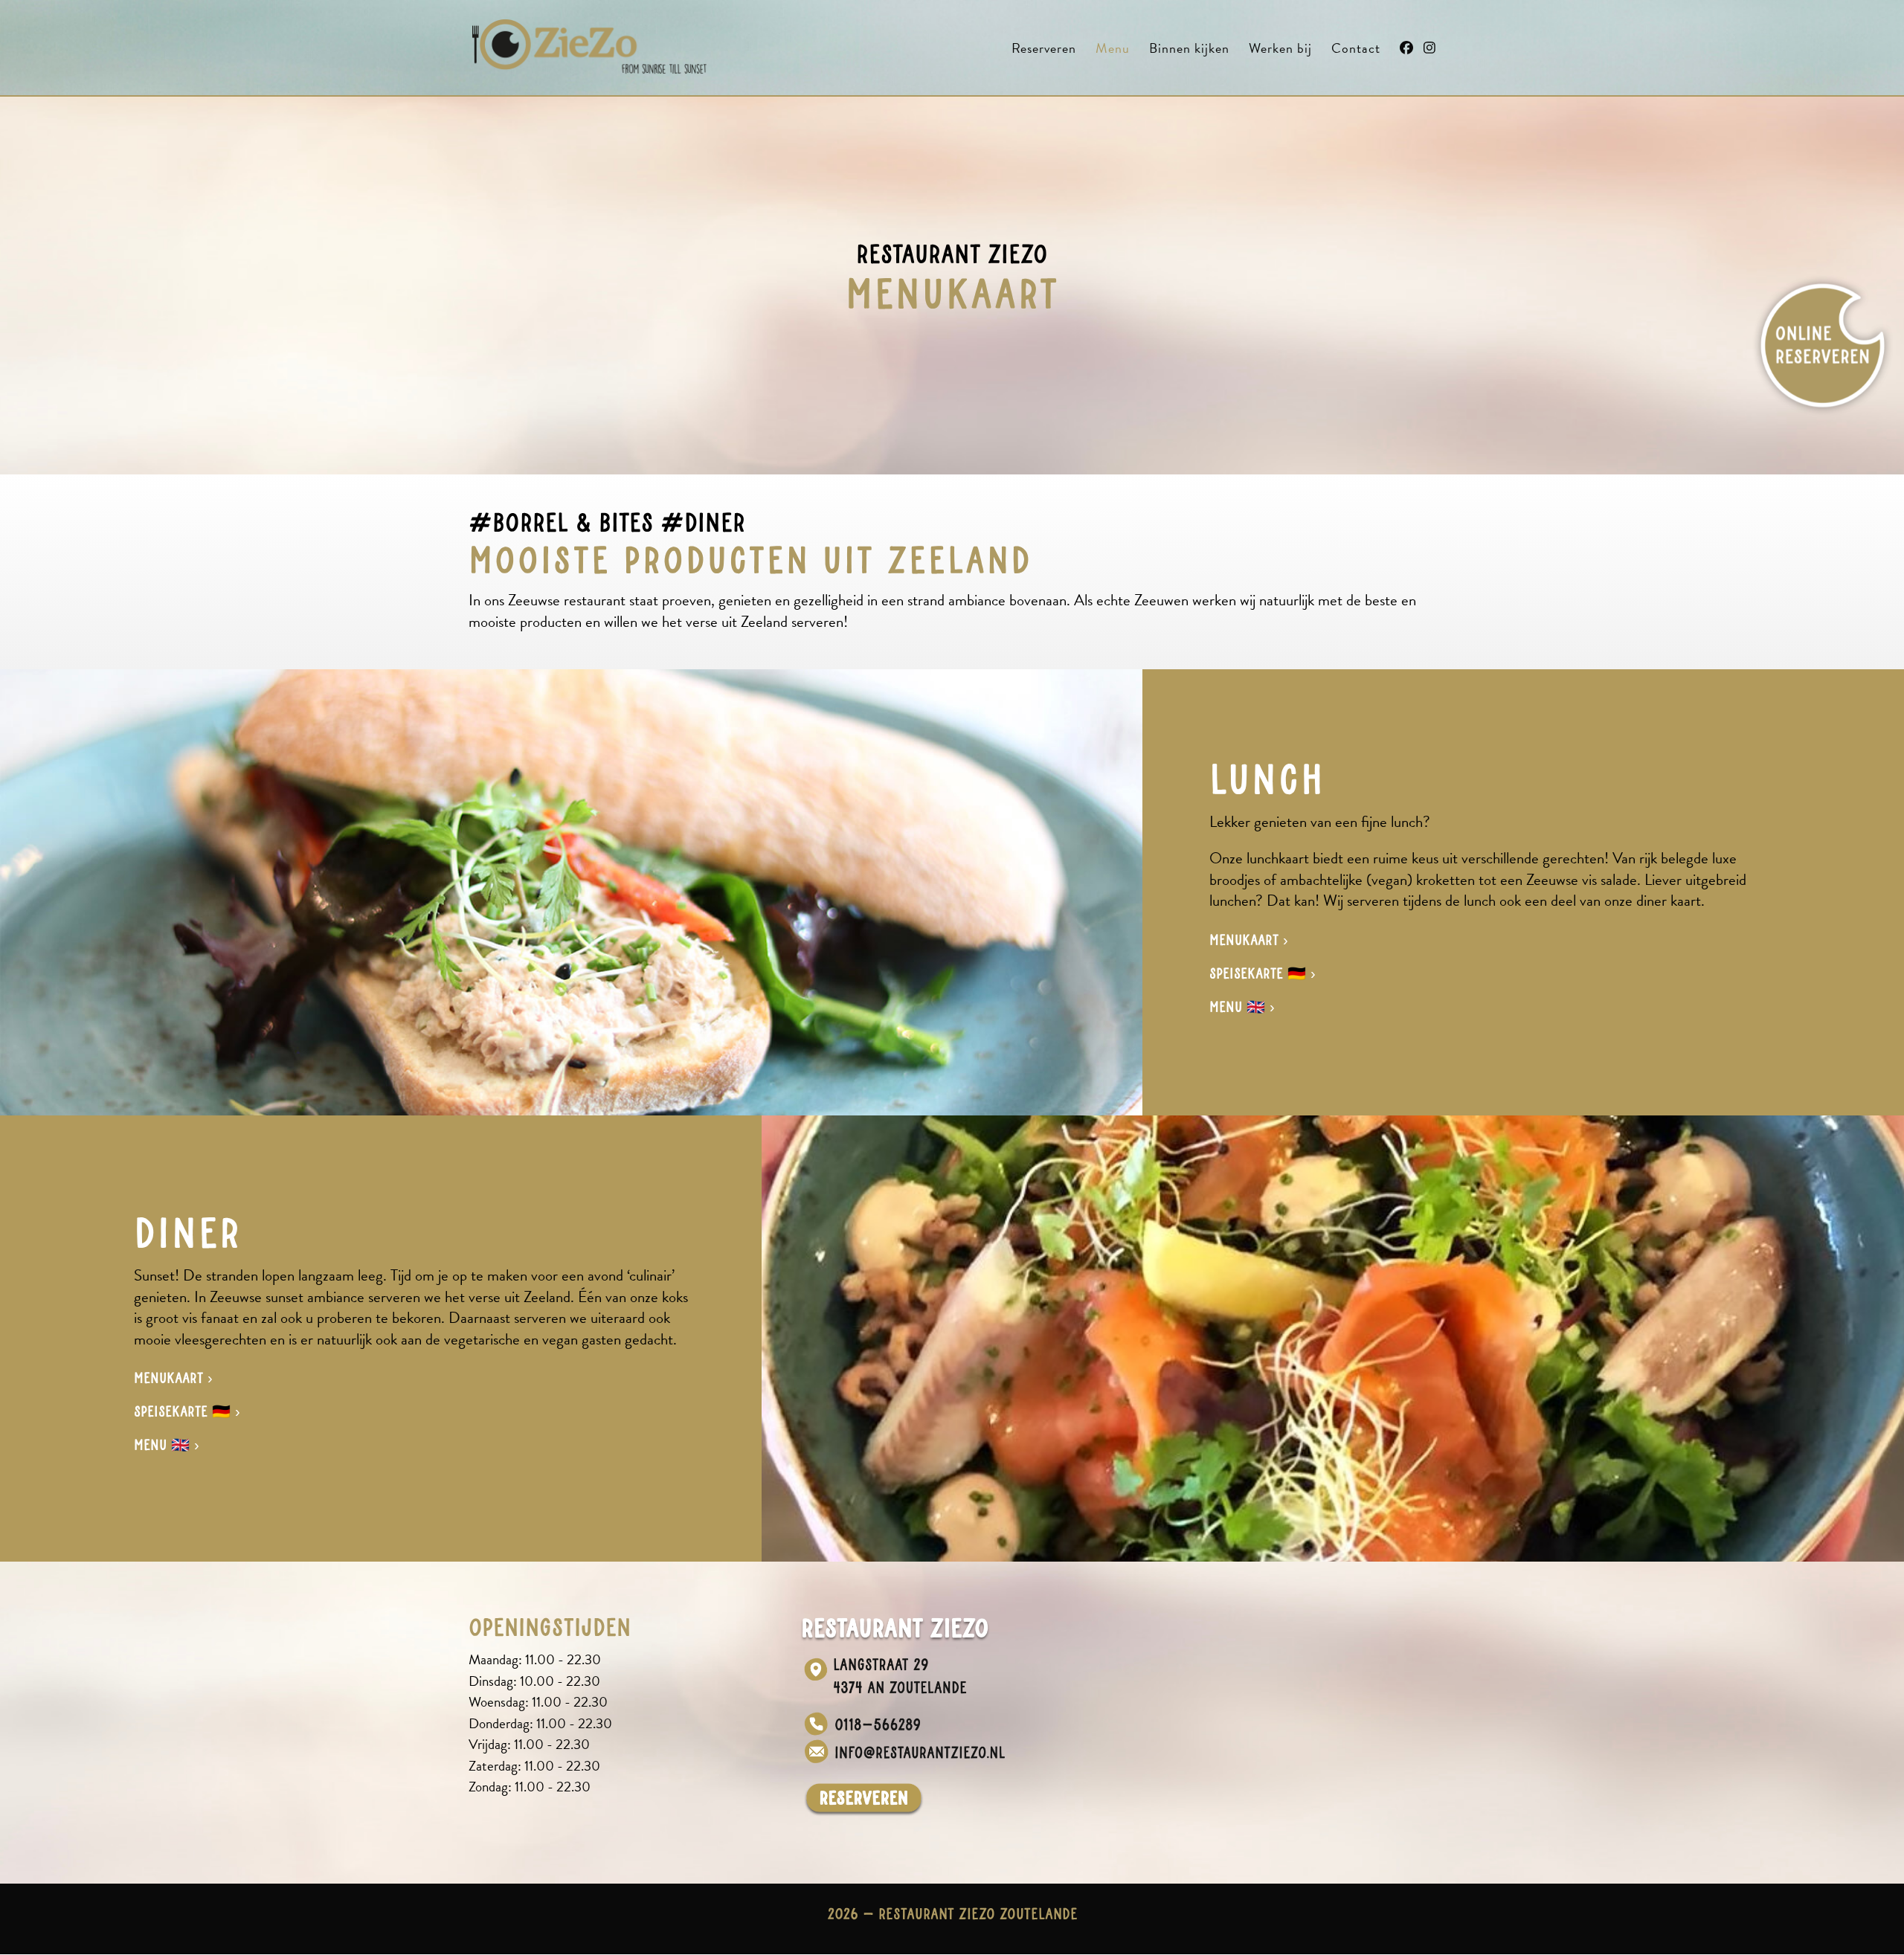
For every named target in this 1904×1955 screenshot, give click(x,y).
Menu (1113, 51)
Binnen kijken (1189, 51)
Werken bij (1280, 51)
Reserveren (1044, 51)
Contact (1356, 51)
